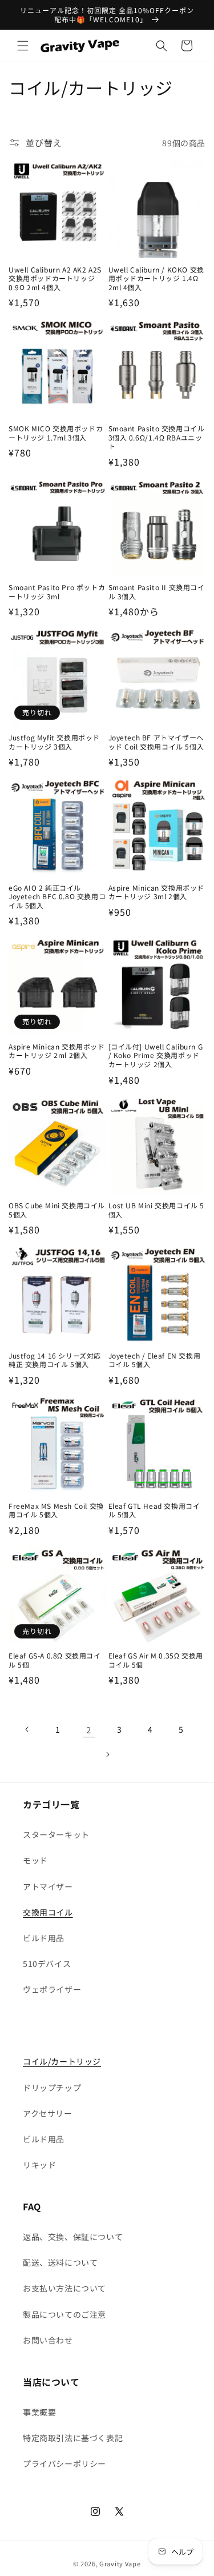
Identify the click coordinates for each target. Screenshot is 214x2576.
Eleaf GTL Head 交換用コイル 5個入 (154, 1510)
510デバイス (47, 1964)
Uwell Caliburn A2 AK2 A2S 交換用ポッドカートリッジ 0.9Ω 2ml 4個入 (55, 279)
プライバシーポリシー (64, 2463)
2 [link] (89, 1730)
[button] (23, 46)
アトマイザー (48, 1886)
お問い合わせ (48, 2340)
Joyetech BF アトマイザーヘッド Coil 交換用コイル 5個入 (156, 742)
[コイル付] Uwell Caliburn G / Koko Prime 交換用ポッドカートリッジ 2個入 (156, 1055)
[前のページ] (27, 1729)
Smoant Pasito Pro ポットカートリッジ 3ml (57, 592)
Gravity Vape (120, 2563)
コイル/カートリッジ (62, 2061)
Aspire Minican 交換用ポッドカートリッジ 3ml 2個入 (157, 892)
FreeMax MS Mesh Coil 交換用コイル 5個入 (56, 1510)
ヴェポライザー (52, 1989)
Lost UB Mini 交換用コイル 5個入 (157, 1210)
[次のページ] (107, 1754)
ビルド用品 (44, 1938)
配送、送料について (60, 2262)
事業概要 (39, 2412)
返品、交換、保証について (73, 2237)
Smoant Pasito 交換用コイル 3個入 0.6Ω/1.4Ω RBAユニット (157, 437)
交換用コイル (48, 1912)
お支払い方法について (64, 2288)
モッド (35, 1860)
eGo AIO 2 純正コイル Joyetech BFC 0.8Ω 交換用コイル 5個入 (57, 897)
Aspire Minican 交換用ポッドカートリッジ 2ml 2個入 (57, 1051)
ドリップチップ (52, 2088)
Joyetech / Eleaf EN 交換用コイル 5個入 (155, 1360)
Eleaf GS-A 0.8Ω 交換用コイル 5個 (55, 1660)
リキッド (39, 2165)
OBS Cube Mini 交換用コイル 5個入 (57, 1210)
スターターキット (56, 1834)
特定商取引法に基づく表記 (73, 2438)
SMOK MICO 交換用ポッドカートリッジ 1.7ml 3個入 (56, 433)
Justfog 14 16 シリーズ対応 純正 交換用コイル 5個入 (55, 1360)
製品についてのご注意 (64, 2314)
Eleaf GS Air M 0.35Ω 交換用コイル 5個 (156, 1660)
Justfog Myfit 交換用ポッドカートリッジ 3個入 (54, 742)
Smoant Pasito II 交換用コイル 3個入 (157, 592)
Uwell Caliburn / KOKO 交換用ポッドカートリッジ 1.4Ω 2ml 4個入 (156, 279)
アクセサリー (48, 2113)
